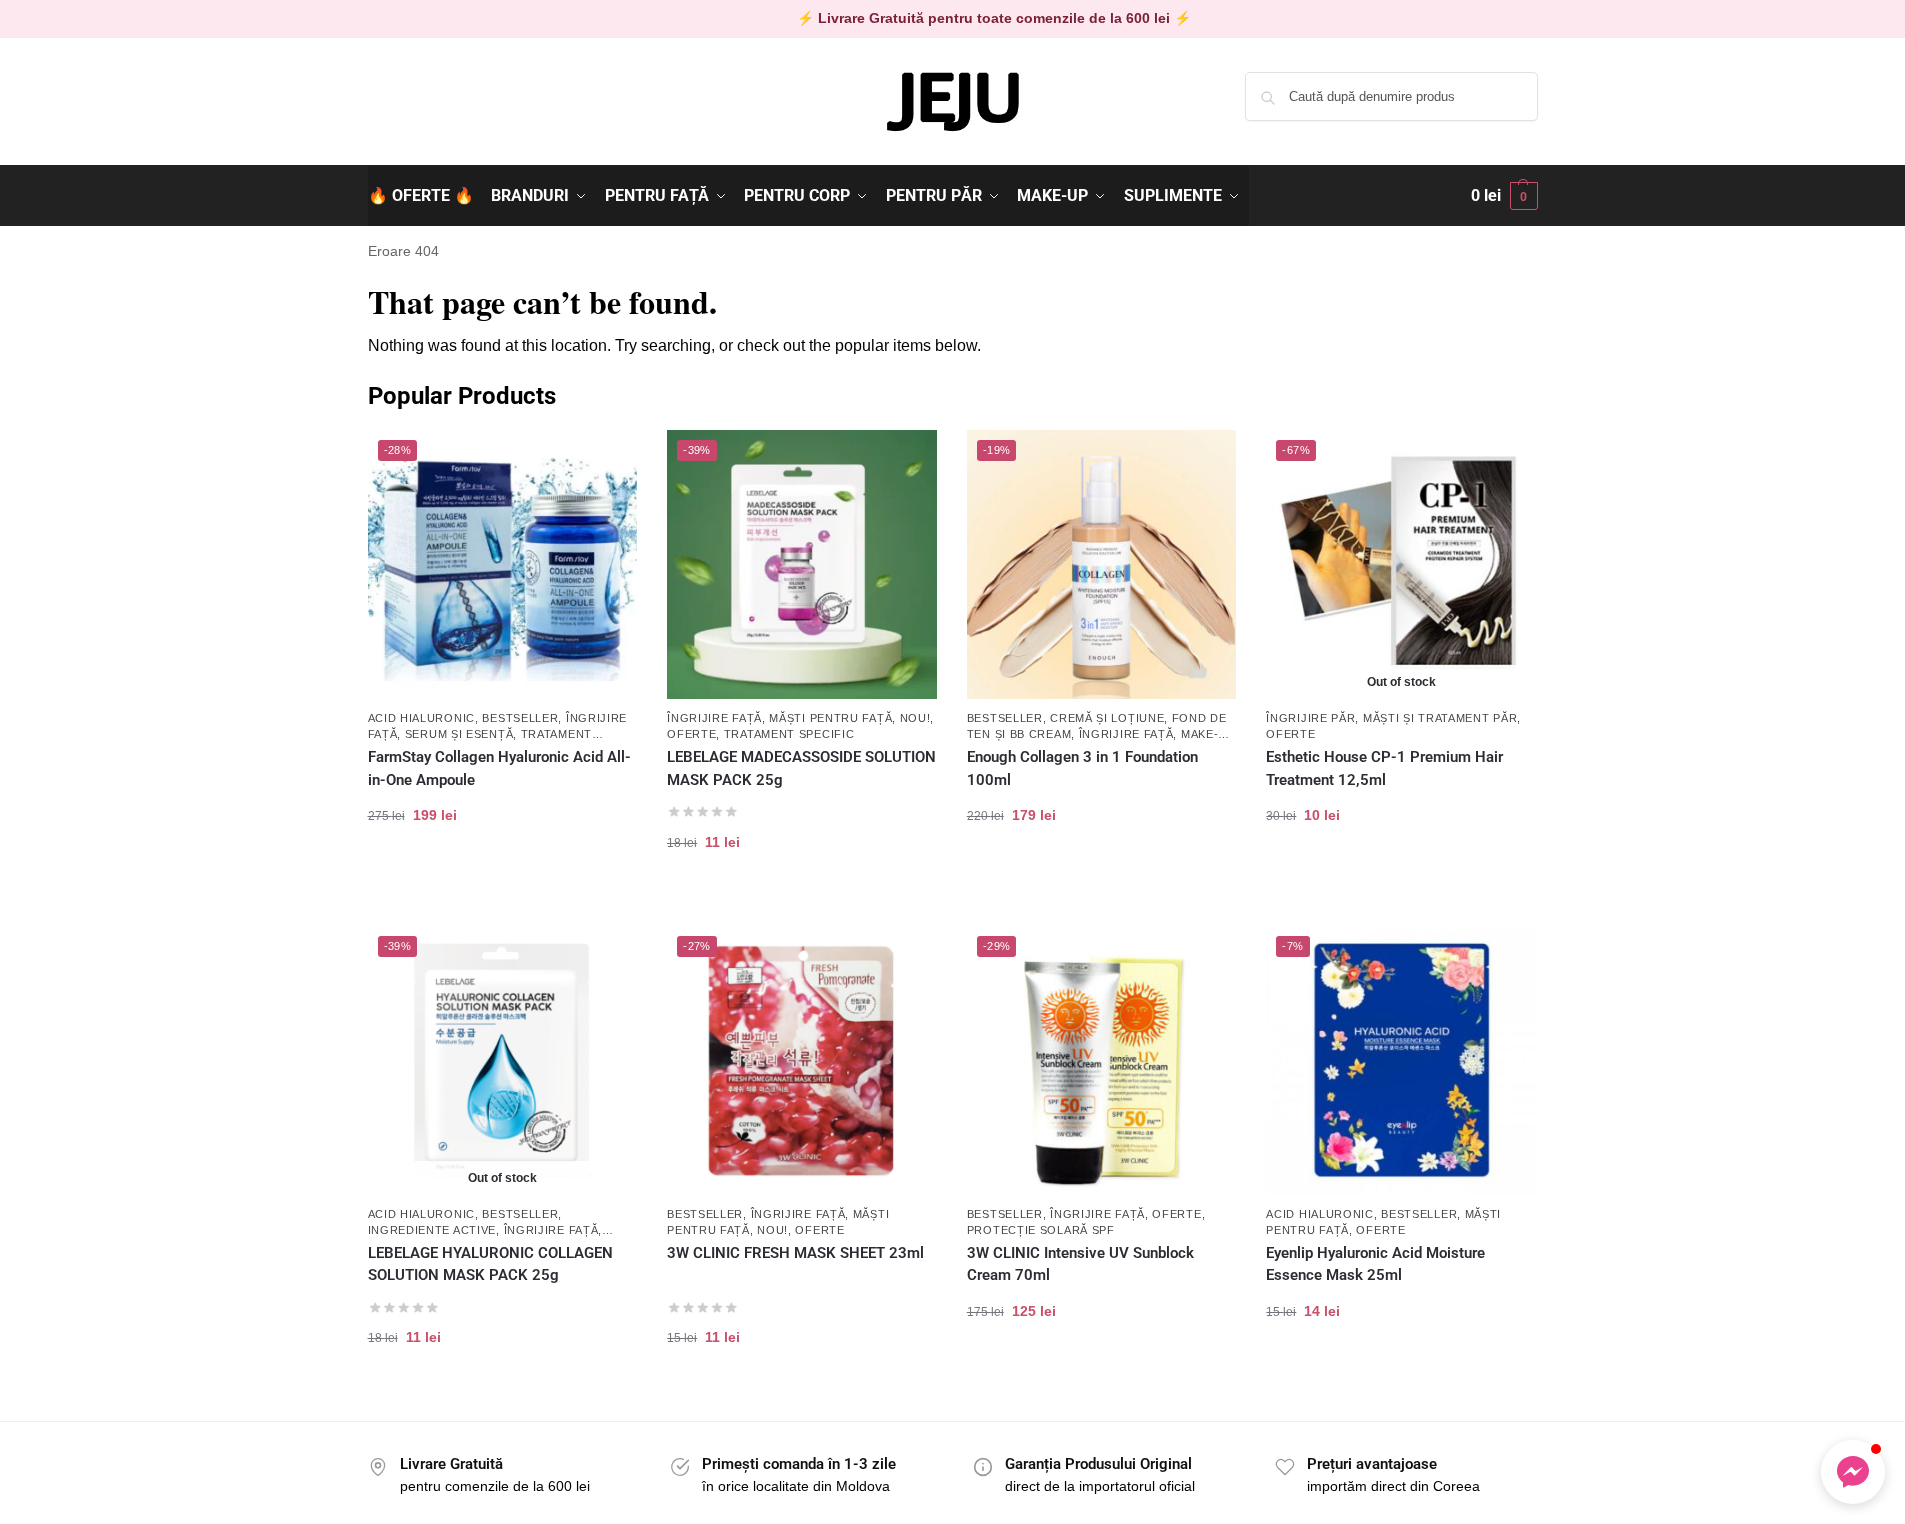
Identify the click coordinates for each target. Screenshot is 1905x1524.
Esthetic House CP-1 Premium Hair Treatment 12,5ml (1384, 768)
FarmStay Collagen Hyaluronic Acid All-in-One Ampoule (499, 768)
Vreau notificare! (1401, 878)
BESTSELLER (520, 718)
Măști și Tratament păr (1440, 718)
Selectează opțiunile (1101, 878)
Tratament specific (789, 734)
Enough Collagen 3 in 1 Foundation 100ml (1082, 768)
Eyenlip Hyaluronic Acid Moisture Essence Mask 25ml (1375, 1264)
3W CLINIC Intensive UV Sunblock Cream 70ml (1080, 1264)
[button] (1504, 196)
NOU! (915, 718)
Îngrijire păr (1310, 718)
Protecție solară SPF (1041, 1230)
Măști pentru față (830, 718)
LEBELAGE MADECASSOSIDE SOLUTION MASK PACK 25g (801, 768)
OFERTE (691, 734)
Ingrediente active (432, 1230)
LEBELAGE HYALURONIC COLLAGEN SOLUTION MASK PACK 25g (490, 1264)
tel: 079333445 (414, 113)
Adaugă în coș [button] (502, 878)
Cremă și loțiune (1107, 718)
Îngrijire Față (714, 718)
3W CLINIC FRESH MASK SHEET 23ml (795, 1253)
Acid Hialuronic (422, 718)
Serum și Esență (459, 734)
